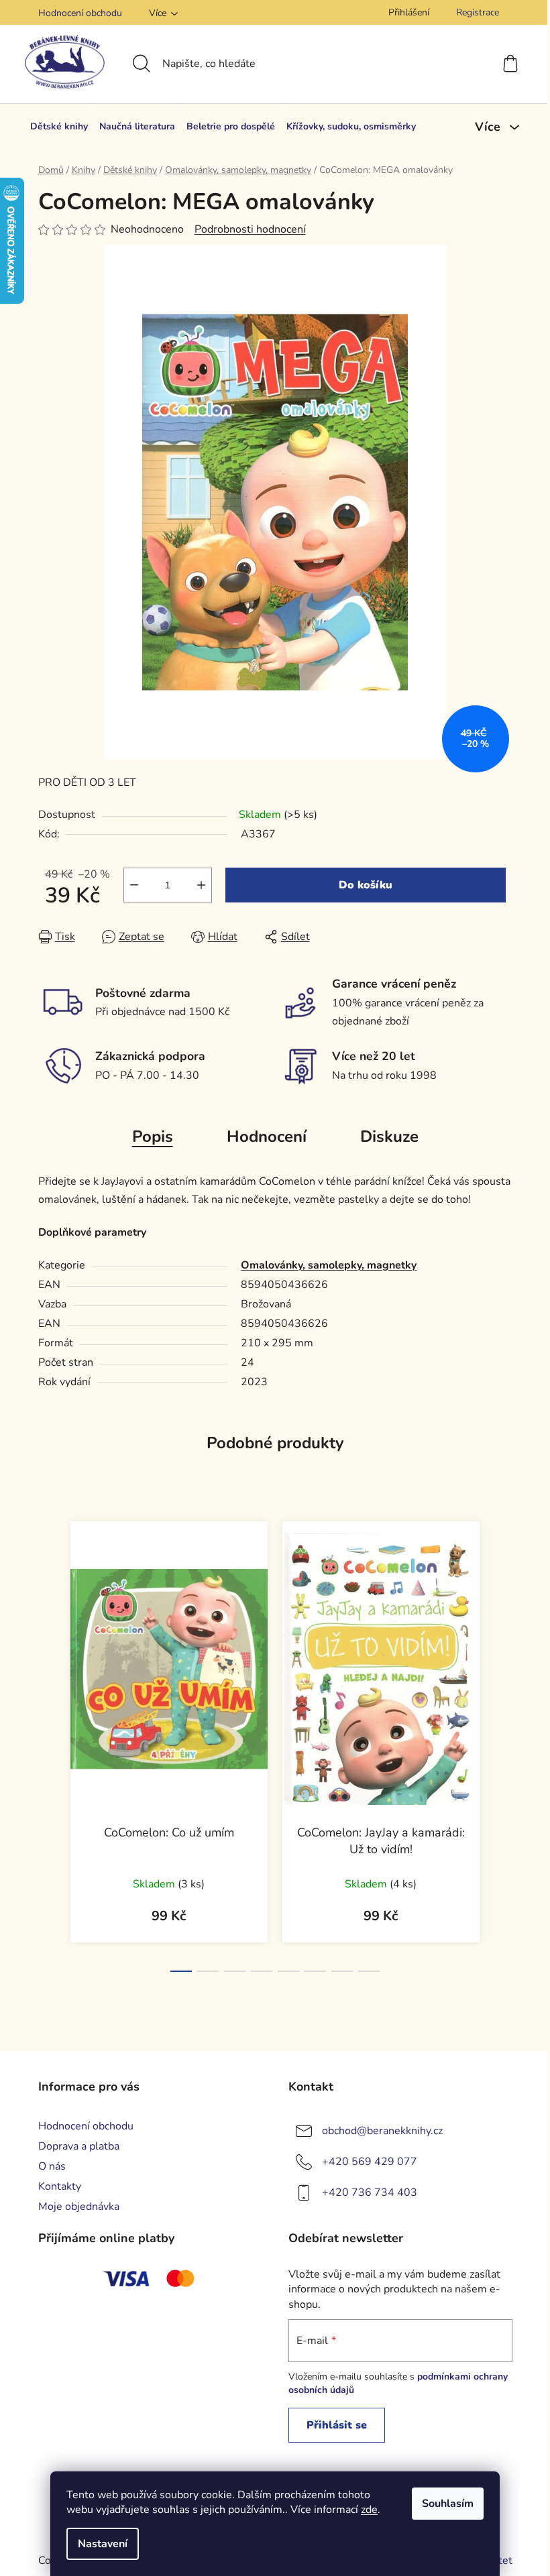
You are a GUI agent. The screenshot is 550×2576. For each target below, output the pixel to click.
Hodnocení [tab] (267, 1136)
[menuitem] (59, 127)
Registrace (478, 12)
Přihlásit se (337, 2425)
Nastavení (103, 2544)
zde (369, 2510)
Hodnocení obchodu (80, 13)
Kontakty (60, 2186)
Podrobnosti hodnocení (250, 229)
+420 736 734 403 (370, 2192)
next (502, 1743)
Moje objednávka (79, 2207)
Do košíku (366, 885)
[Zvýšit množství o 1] (201, 885)
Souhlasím (448, 2504)
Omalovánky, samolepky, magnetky (329, 1265)
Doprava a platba (79, 2146)
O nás (52, 2166)
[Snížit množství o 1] (134, 885)
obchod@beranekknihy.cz (382, 2131)
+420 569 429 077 (370, 2162)
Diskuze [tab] (389, 1136)
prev (49, 1743)
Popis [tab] (153, 1136)
